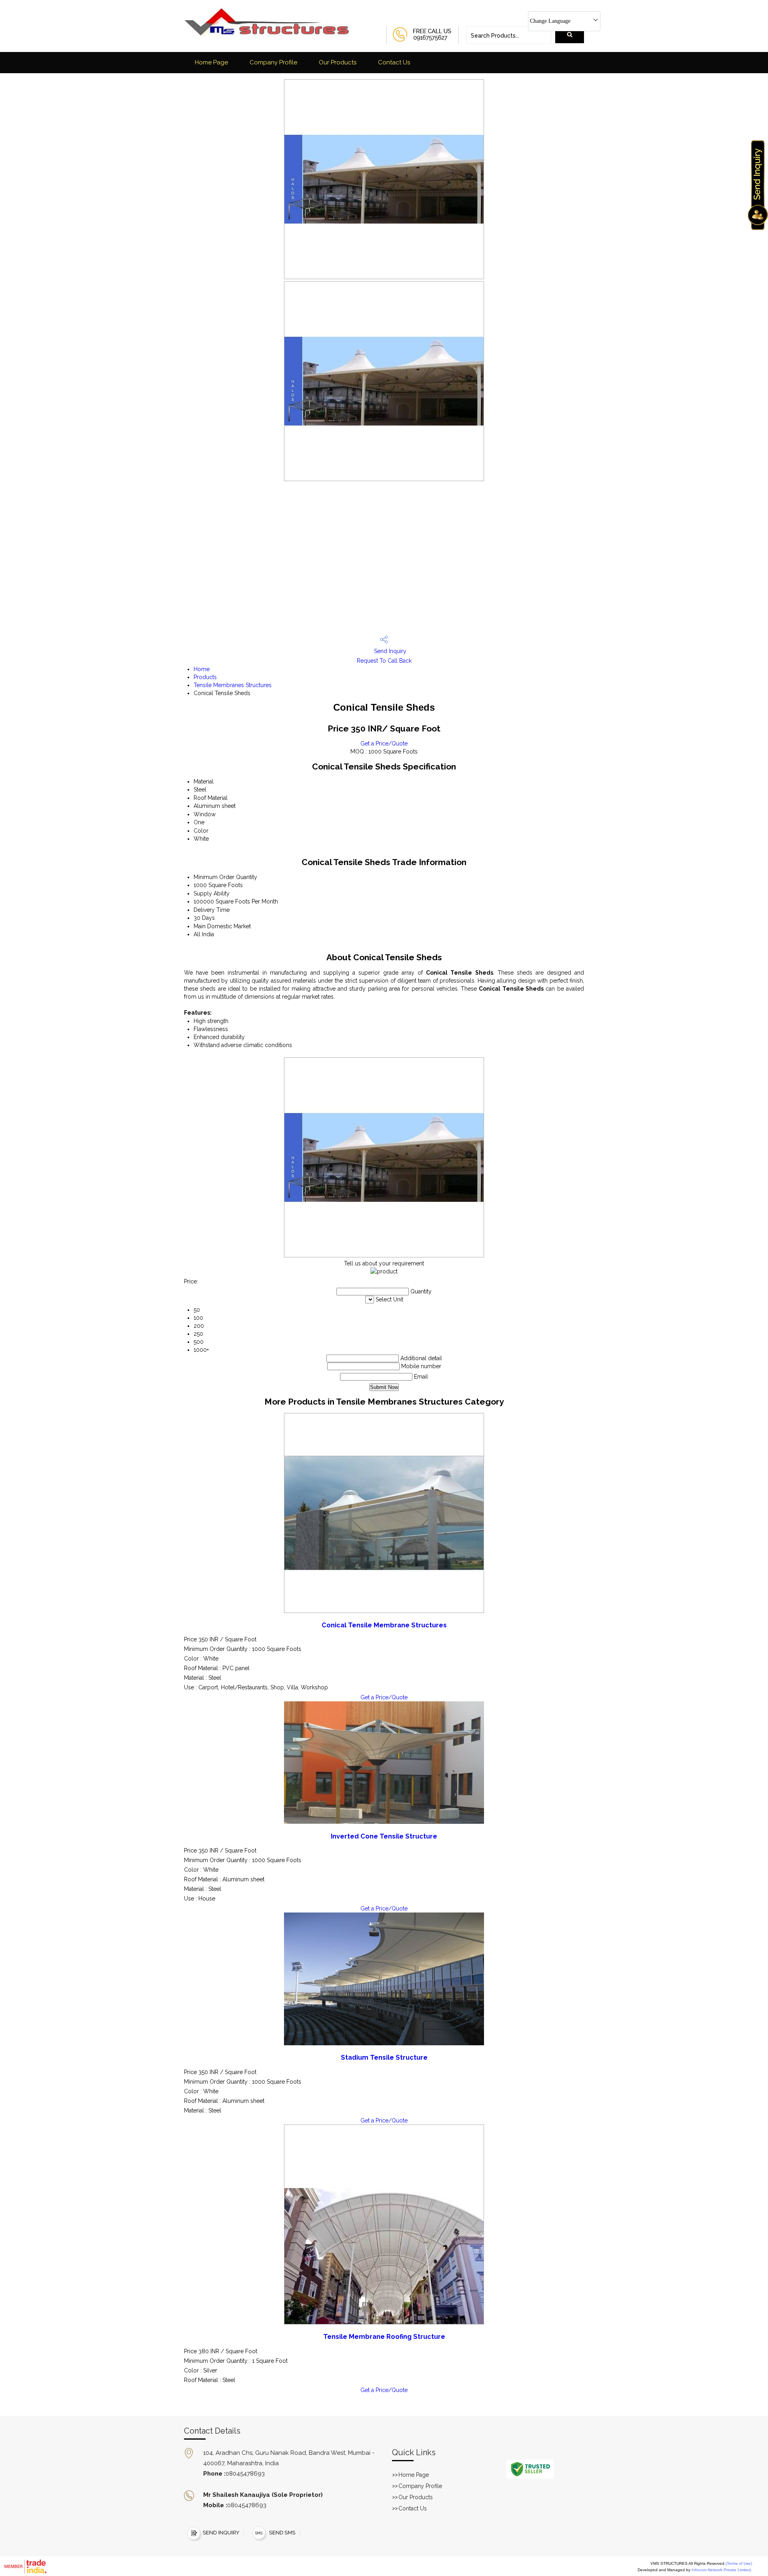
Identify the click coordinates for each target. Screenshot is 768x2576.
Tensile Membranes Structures (233, 685)
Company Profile (273, 62)
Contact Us (394, 62)
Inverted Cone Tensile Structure (384, 1836)
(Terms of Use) (739, 2563)
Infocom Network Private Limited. (722, 2570)
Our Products (338, 62)
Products (205, 677)
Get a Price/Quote (384, 743)
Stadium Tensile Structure (384, 2057)
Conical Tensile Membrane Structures (384, 1625)
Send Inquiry (389, 651)
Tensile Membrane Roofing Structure (384, 2337)
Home (202, 669)
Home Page (211, 62)
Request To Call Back (384, 661)
